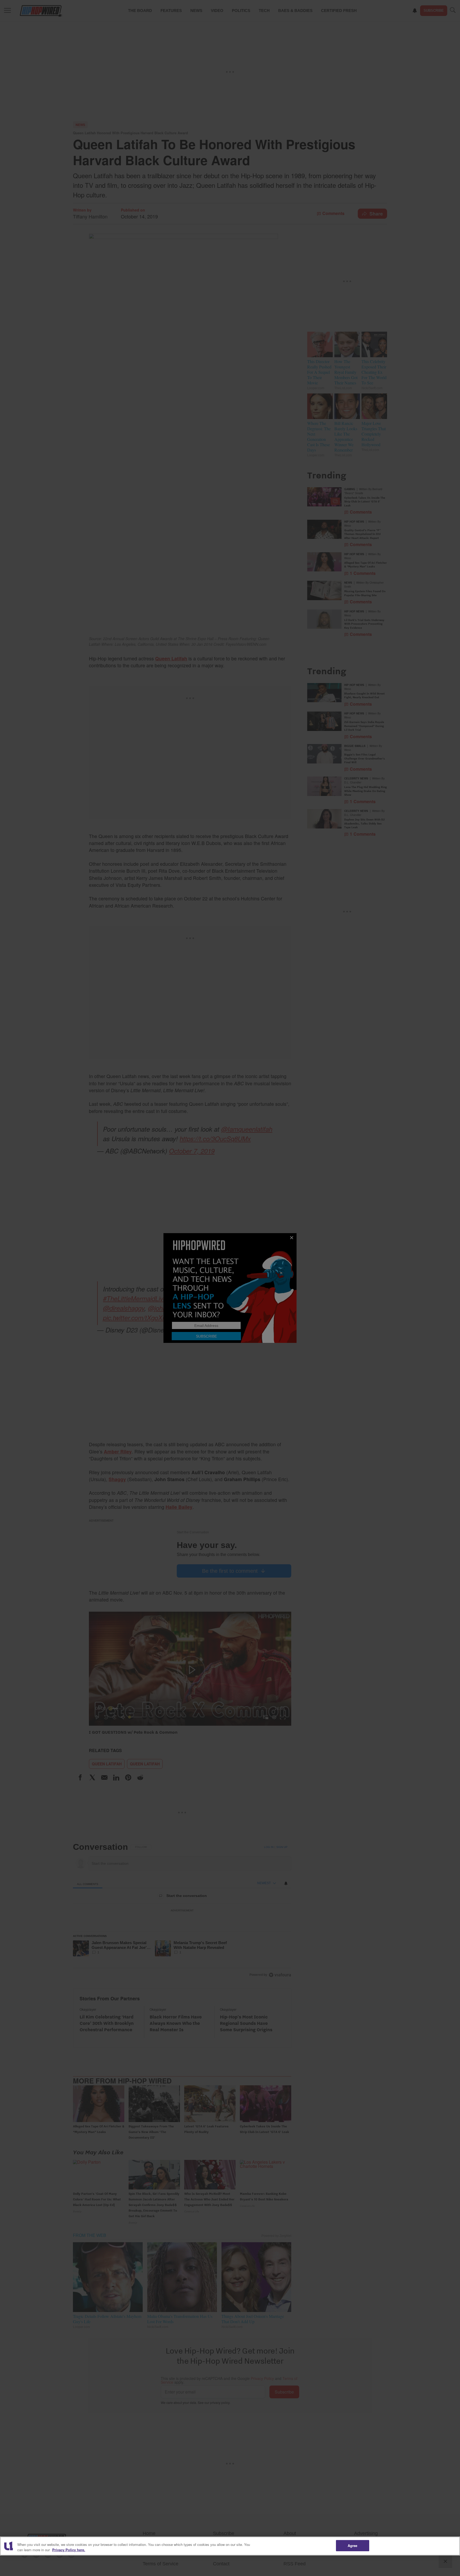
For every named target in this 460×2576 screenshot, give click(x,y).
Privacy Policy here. (69, 2550)
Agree (353, 2545)
